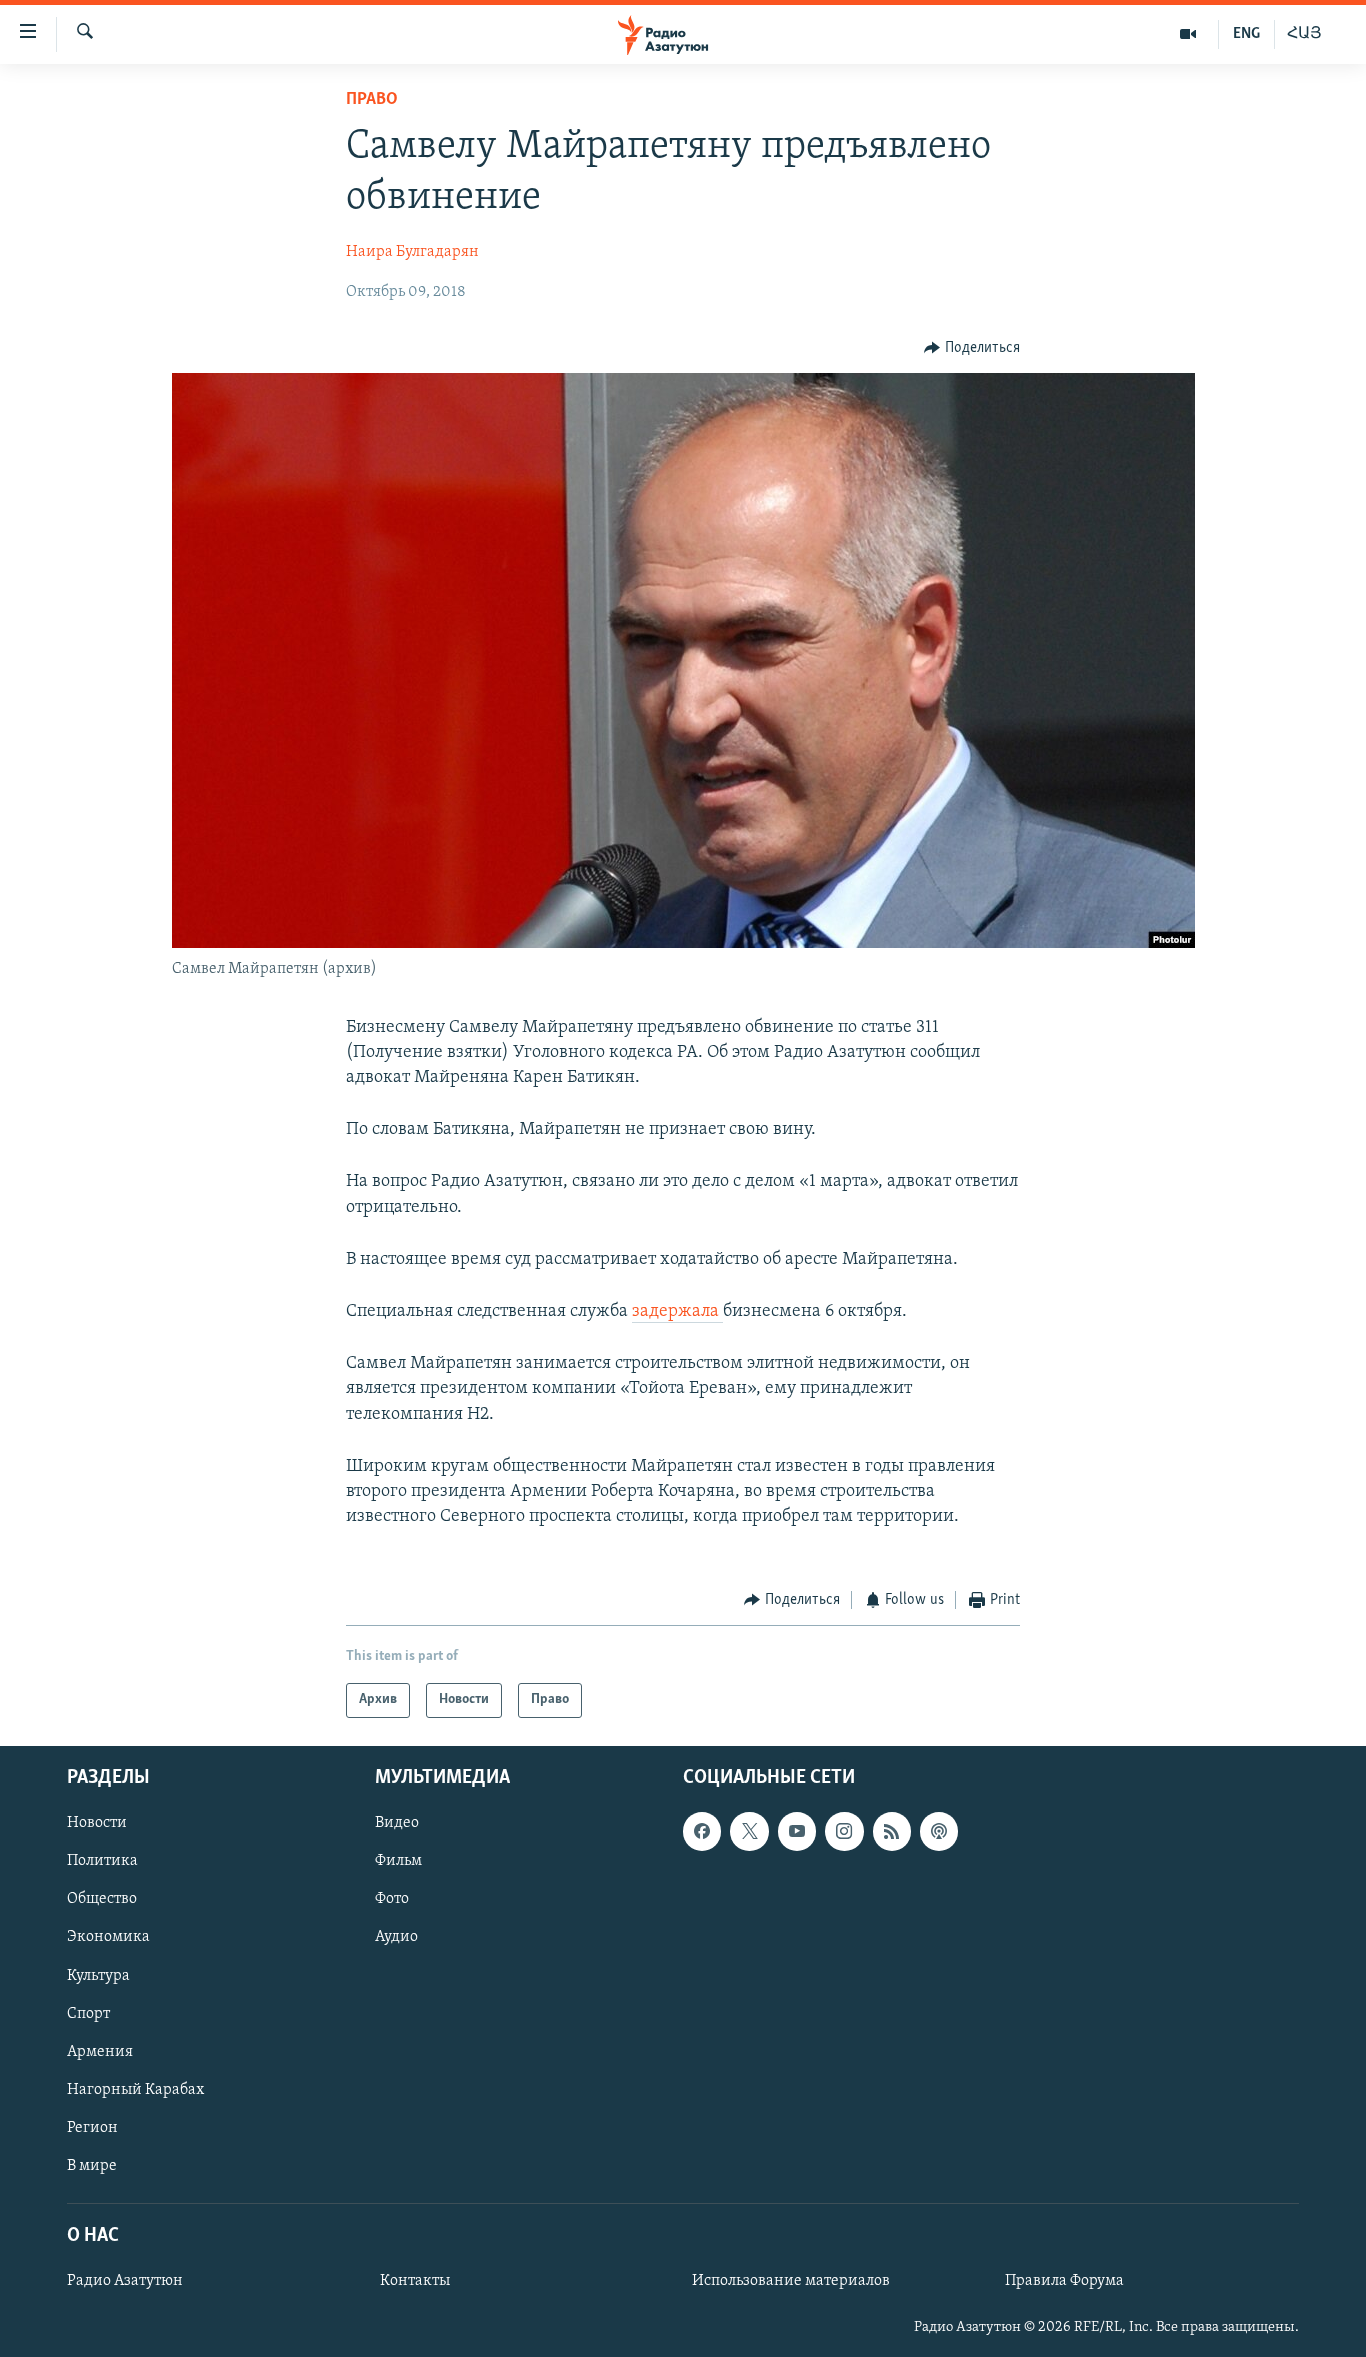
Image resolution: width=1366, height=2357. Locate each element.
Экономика (108, 1937)
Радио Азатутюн (125, 2281)
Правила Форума (1064, 2281)
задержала (677, 1312)
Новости (97, 1823)
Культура (98, 1975)
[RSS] (892, 1831)
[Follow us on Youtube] (797, 1831)
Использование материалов (791, 2281)
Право (372, 100)
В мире (92, 2166)
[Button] (972, 348)
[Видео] (1188, 34)
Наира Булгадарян (412, 252)
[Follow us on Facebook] (702, 1831)
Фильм (398, 1861)
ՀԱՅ (1304, 34)
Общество (102, 1899)
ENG (1246, 34)
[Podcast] (939, 1831)
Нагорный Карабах (135, 2090)
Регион (92, 2128)
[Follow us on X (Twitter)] (749, 1831)
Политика (102, 1861)
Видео (397, 1823)
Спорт (88, 2013)
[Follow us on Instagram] (844, 1831)
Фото (392, 1899)
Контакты (415, 2281)
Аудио (396, 1937)
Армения (100, 2051)
